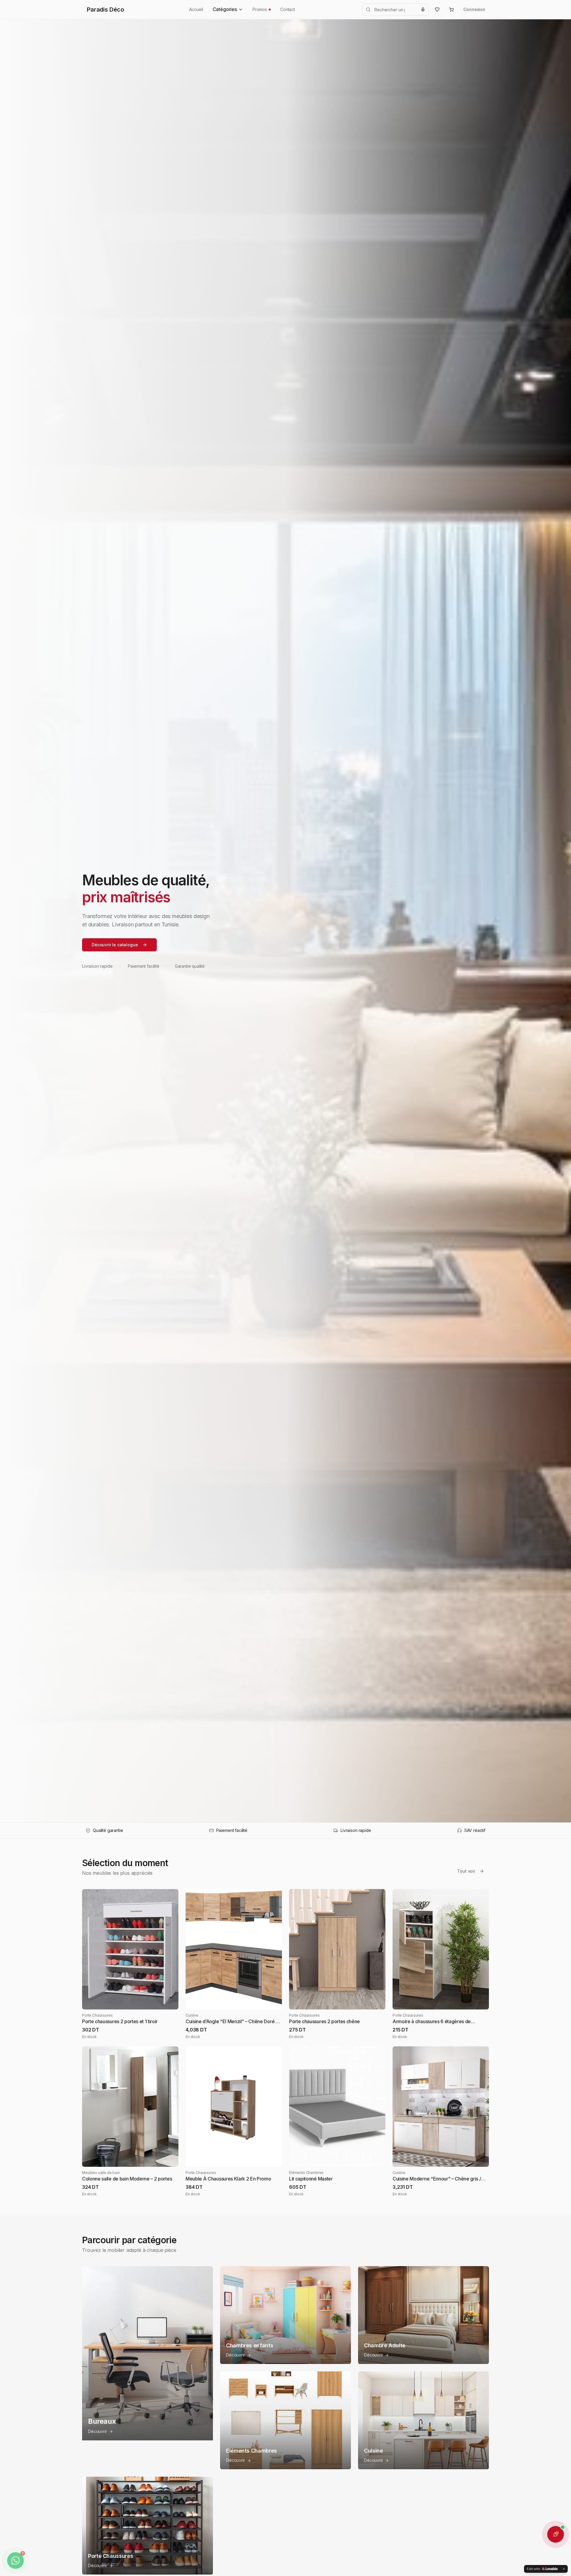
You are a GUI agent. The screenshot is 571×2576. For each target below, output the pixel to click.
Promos (260, 9)
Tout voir (466, 1871)
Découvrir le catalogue (115, 945)
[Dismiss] (564, 2569)
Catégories (225, 9)
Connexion (474, 9)
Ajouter (135, 2000)
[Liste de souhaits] (437, 10)
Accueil (196, 9)
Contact (288, 9)
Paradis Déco (105, 10)
